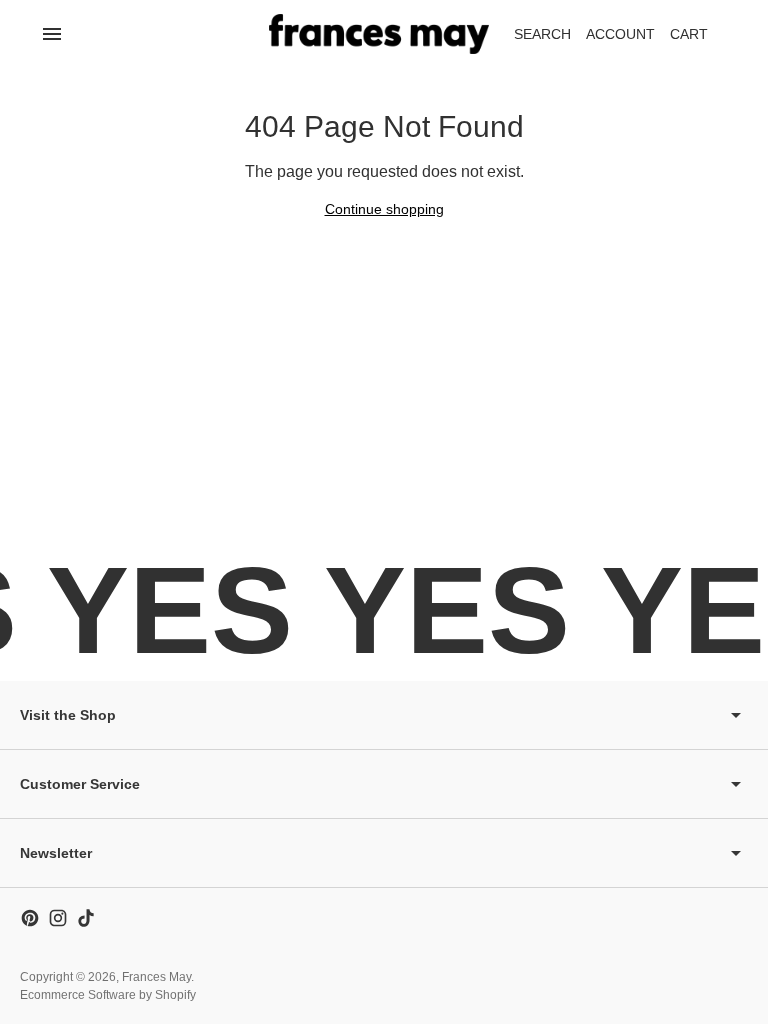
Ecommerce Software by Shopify (108, 995)
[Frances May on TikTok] (86, 918)
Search (542, 34)
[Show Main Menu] (52, 34)
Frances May (156, 977)
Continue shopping (384, 209)
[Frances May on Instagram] (58, 918)
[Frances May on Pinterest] (30, 918)
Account (620, 34)
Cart (700, 39)
